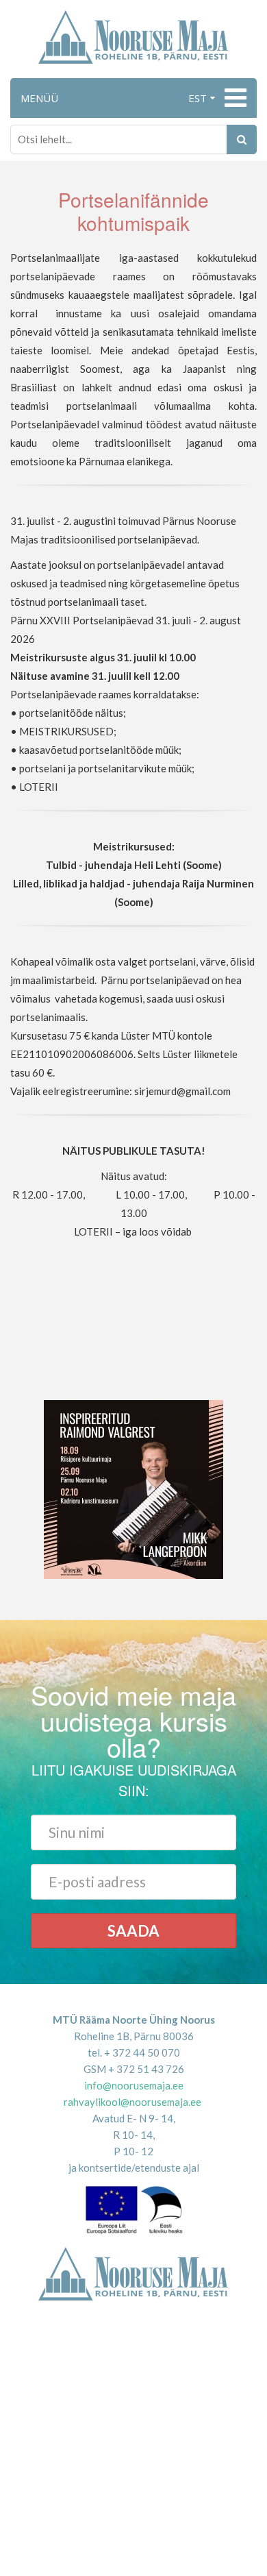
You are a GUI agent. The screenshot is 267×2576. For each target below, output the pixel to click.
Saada (133, 1931)
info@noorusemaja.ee (134, 2085)
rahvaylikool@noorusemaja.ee (132, 2102)
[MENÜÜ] (234, 98)
